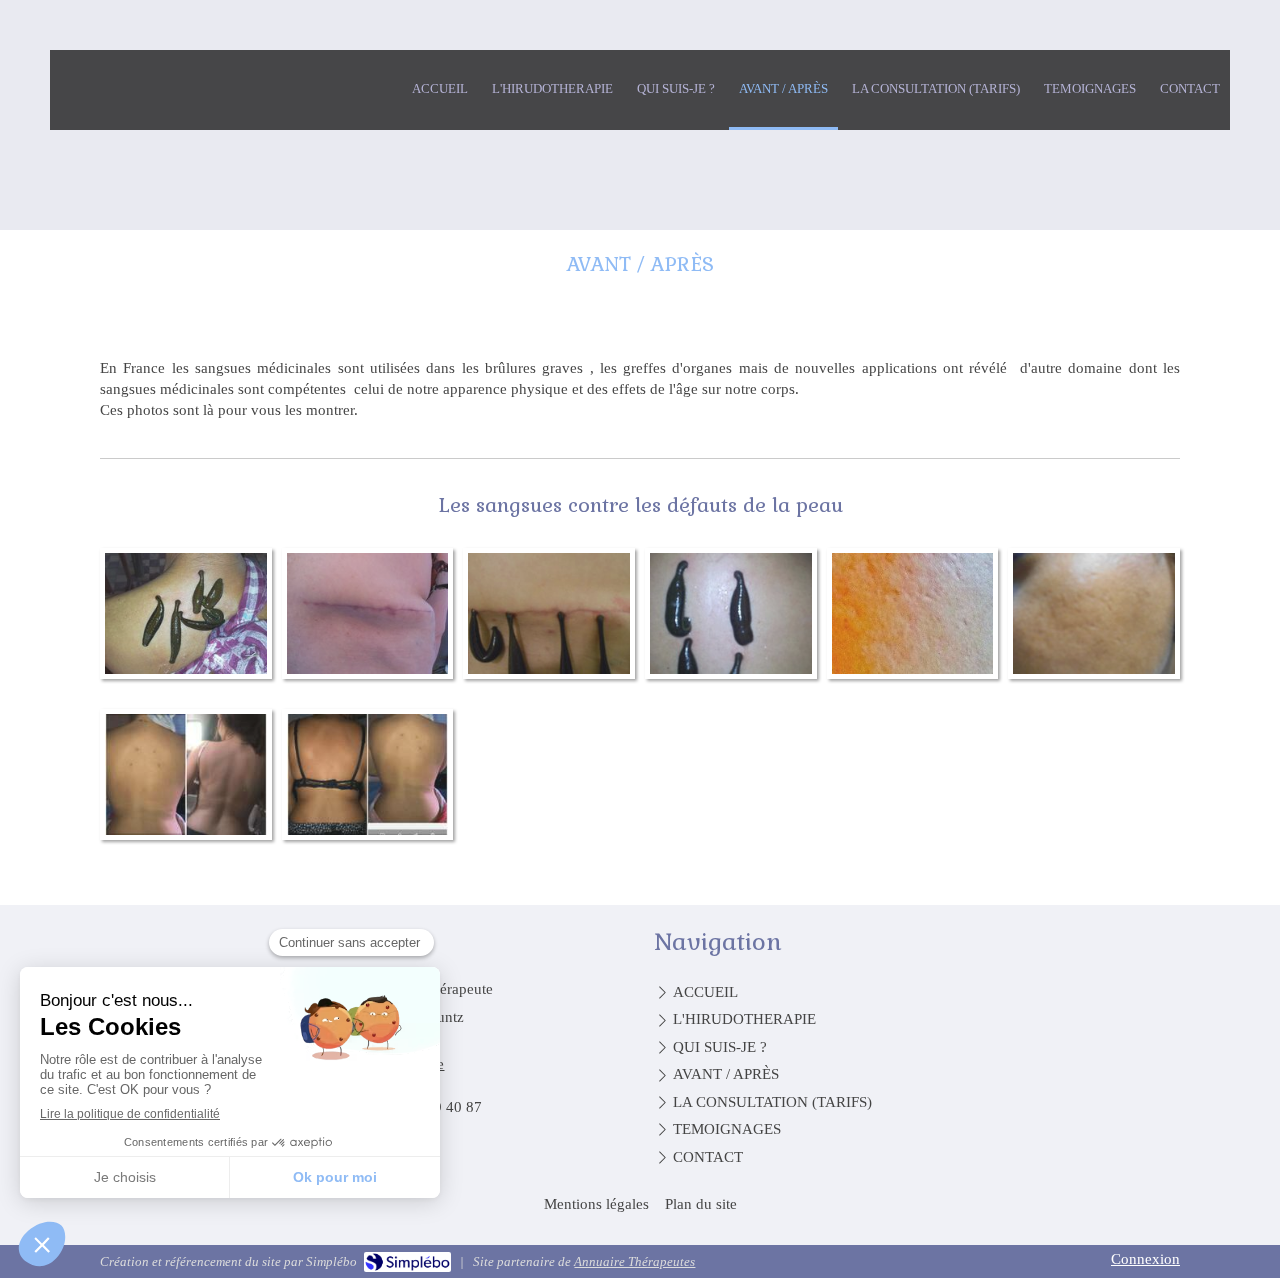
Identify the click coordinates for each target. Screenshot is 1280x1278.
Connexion (1145, 1259)
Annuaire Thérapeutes (634, 1261)
